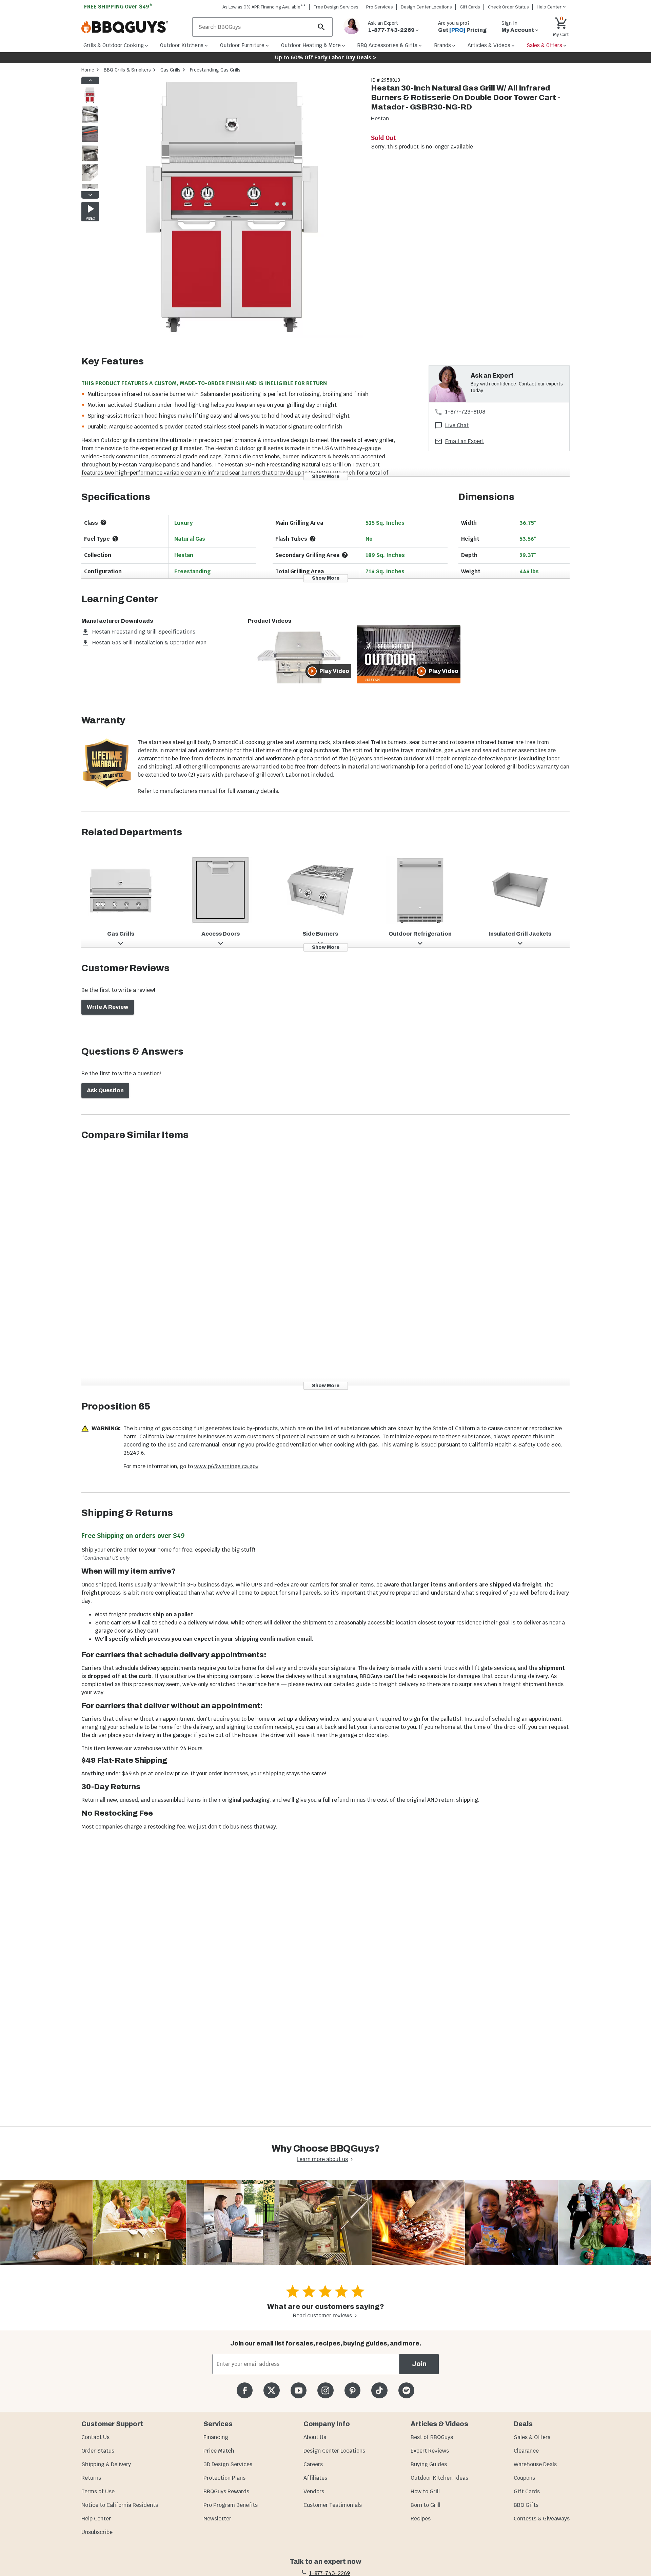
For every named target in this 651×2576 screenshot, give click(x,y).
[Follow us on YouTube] (299, 2390)
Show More (326, 476)
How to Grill (425, 2491)
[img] (232, 209)
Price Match (219, 2451)
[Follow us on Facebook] (245, 2390)
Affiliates (315, 2478)
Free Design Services (336, 7)
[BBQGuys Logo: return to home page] (134, 27)
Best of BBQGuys (432, 2437)
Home (88, 70)
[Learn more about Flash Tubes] (313, 539)
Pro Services (380, 7)
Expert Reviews (430, 2451)
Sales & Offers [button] (544, 45)
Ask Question (105, 1090)
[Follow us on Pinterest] (352, 2390)
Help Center (96, 2519)
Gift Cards (470, 7)
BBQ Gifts (526, 2505)
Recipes (421, 2519)
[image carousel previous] (90, 80)
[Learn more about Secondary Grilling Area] (345, 555)
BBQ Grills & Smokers (127, 70)
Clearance (526, 2451)
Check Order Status (508, 7)
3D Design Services (228, 2464)
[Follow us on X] (271, 2390)
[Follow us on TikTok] (379, 2390)
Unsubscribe (97, 2532)
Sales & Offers (532, 2437)
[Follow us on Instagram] (325, 2390)
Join (419, 2364)
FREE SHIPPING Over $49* (118, 7)
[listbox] (90, 138)
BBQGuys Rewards (226, 2491)
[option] (90, 102)
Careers (313, 2464)
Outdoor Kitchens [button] (182, 45)
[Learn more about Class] (103, 522)
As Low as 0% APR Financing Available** (264, 7)
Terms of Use (98, 2491)
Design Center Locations (426, 7)
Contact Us (95, 2437)
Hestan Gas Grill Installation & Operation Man (149, 643)
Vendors (314, 2491)
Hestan (380, 118)
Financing (216, 2437)
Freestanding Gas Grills (215, 70)
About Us (315, 2437)
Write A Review (108, 1007)
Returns (91, 2478)
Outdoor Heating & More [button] (311, 45)
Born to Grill (426, 2505)
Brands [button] (442, 45)
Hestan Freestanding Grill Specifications (144, 632)
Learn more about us (322, 2159)
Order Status (98, 2451)
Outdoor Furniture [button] (242, 45)
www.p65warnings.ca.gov (226, 1466)
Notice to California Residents (120, 2505)
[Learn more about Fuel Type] (115, 539)
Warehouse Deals (535, 2464)
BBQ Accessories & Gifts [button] (387, 45)
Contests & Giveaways (542, 2519)
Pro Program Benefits (231, 2505)
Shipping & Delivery (106, 2464)
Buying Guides (429, 2464)
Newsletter (217, 2519)
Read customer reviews (322, 2315)
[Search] (321, 27)
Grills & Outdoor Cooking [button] (114, 45)
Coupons (524, 2478)
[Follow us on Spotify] (406, 2390)
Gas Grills (170, 70)
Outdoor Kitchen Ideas (439, 2478)
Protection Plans (224, 2478)
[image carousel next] (90, 195)
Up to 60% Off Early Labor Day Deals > (325, 57)
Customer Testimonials (333, 2505)
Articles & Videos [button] (489, 45)
